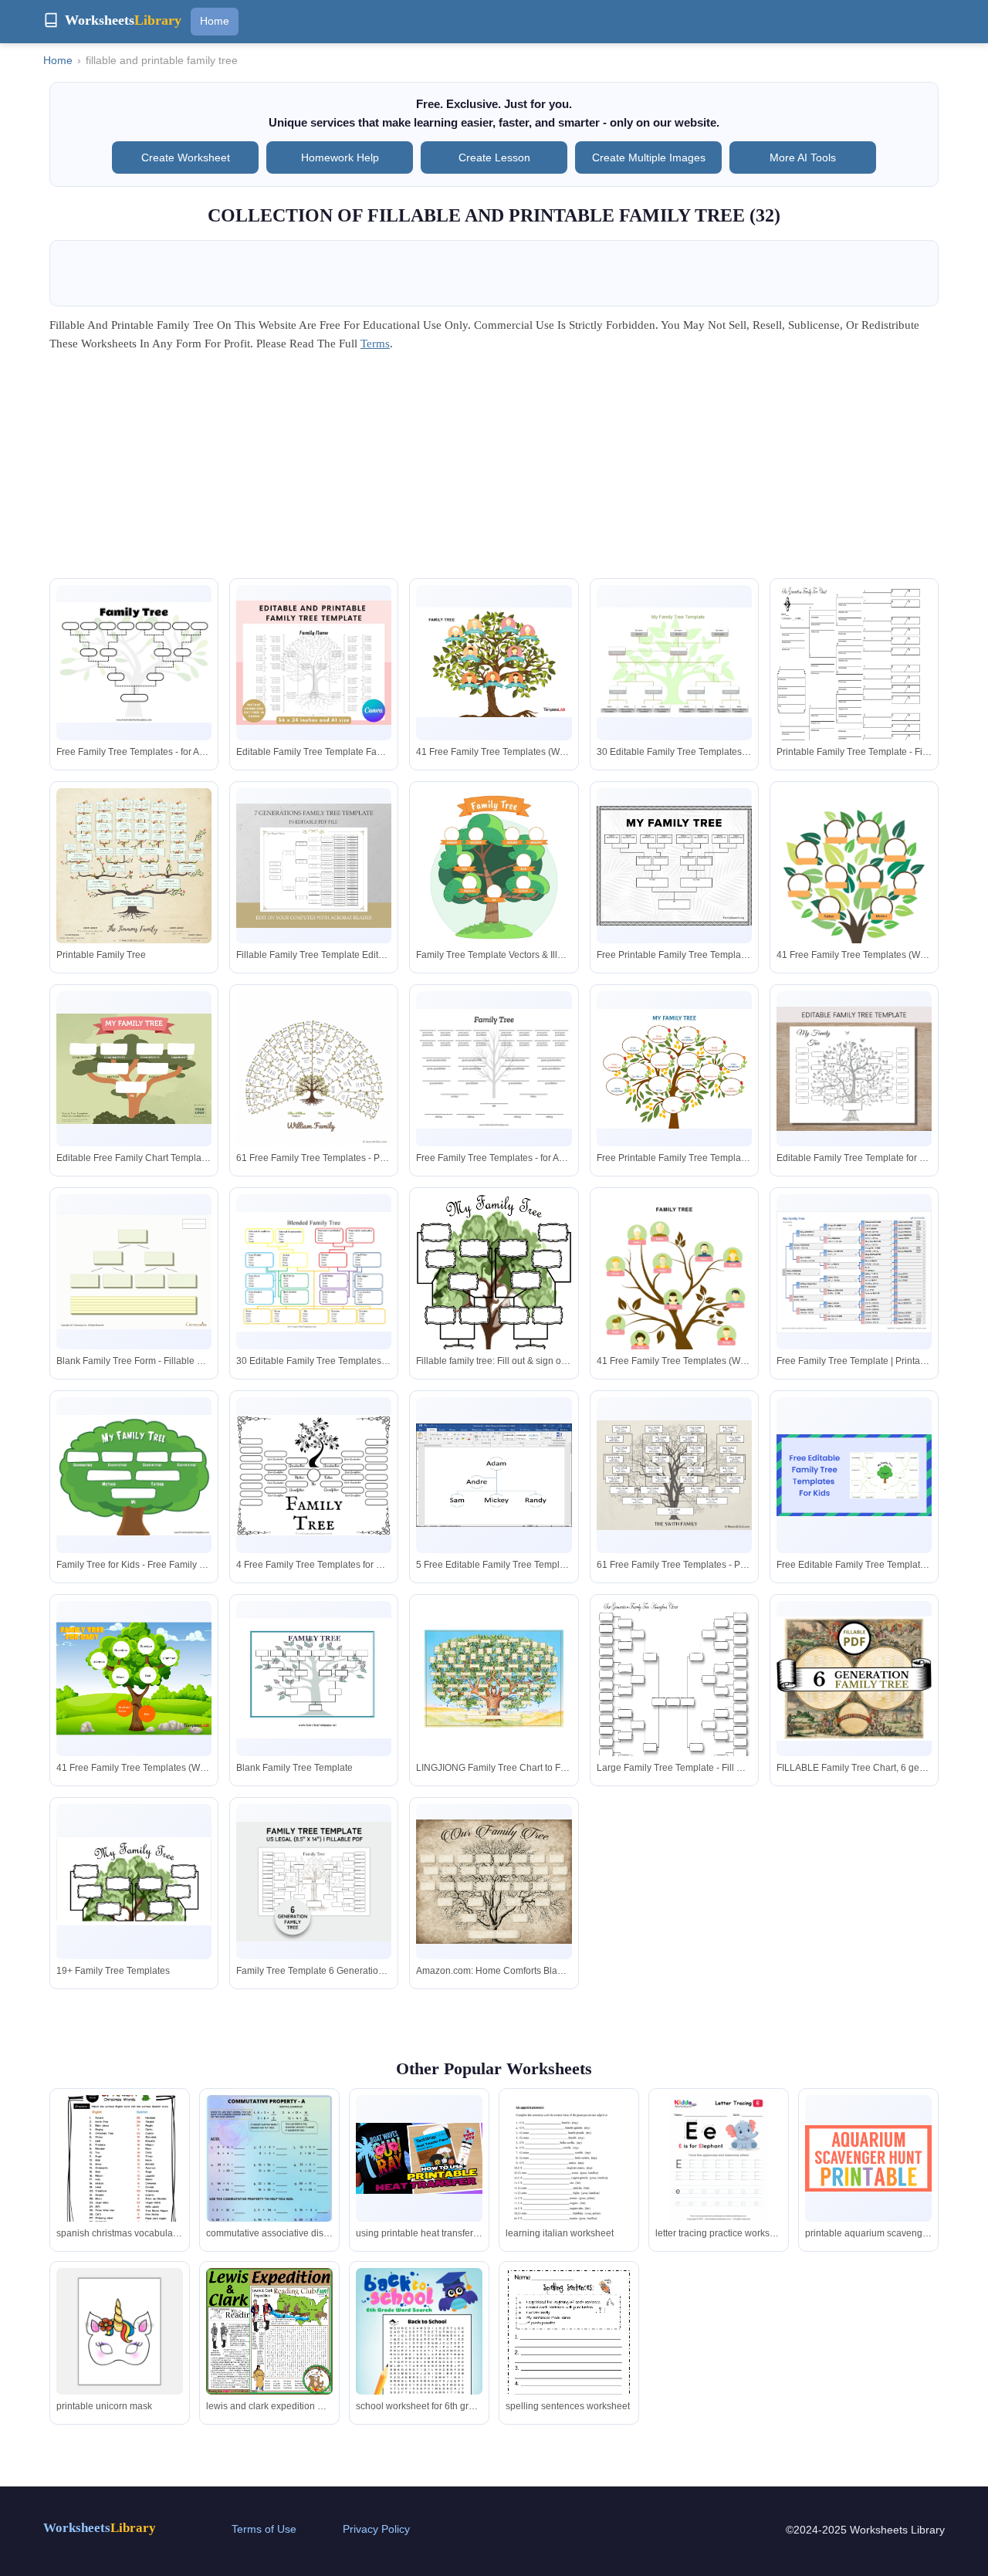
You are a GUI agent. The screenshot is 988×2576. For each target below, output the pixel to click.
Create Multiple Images (649, 157)
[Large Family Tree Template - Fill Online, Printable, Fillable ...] (674, 1704)
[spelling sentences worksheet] (569, 2351)
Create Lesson (494, 157)
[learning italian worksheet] (569, 2177)
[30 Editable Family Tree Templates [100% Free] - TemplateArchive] (674, 662)
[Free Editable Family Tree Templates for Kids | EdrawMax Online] (854, 1475)
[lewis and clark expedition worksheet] (269, 2331)
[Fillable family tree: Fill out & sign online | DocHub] (494, 1298)
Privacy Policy (376, 2529)
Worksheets (100, 2528)
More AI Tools (803, 157)
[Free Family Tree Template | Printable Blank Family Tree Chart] (854, 1272)
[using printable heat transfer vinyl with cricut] (419, 2158)
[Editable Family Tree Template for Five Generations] (854, 1069)
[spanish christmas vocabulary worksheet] (120, 2158)
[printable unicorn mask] (120, 2331)
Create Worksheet (186, 157)
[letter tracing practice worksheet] (719, 2158)
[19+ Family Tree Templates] (134, 1881)
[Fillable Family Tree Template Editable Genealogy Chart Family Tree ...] (314, 866)
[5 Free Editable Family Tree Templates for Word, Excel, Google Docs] (494, 1475)
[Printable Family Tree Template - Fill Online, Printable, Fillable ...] (854, 689)
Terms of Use (264, 2529)
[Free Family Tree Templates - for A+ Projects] (134, 662)
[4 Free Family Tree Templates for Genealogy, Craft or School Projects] (314, 1475)
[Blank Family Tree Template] (314, 1678)
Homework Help (340, 157)
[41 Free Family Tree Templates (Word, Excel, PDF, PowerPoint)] (494, 662)
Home (215, 21)
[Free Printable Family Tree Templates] (674, 866)
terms (375, 344)
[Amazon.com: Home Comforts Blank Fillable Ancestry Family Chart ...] (494, 1882)
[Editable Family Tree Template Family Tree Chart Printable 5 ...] (314, 663)
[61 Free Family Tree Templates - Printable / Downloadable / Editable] (314, 1069)
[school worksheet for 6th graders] (419, 2353)
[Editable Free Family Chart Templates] (134, 1068)
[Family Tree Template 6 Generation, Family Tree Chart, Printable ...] (314, 1882)
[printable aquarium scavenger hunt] (868, 2158)
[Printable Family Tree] (134, 866)
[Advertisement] (494, 470)
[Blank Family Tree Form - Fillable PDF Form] (134, 1272)
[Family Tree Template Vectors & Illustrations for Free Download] (494, 866)
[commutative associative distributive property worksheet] (269, 2184)
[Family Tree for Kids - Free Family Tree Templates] (134, 1475)
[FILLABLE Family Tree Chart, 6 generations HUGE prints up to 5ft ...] (854, 1679)
